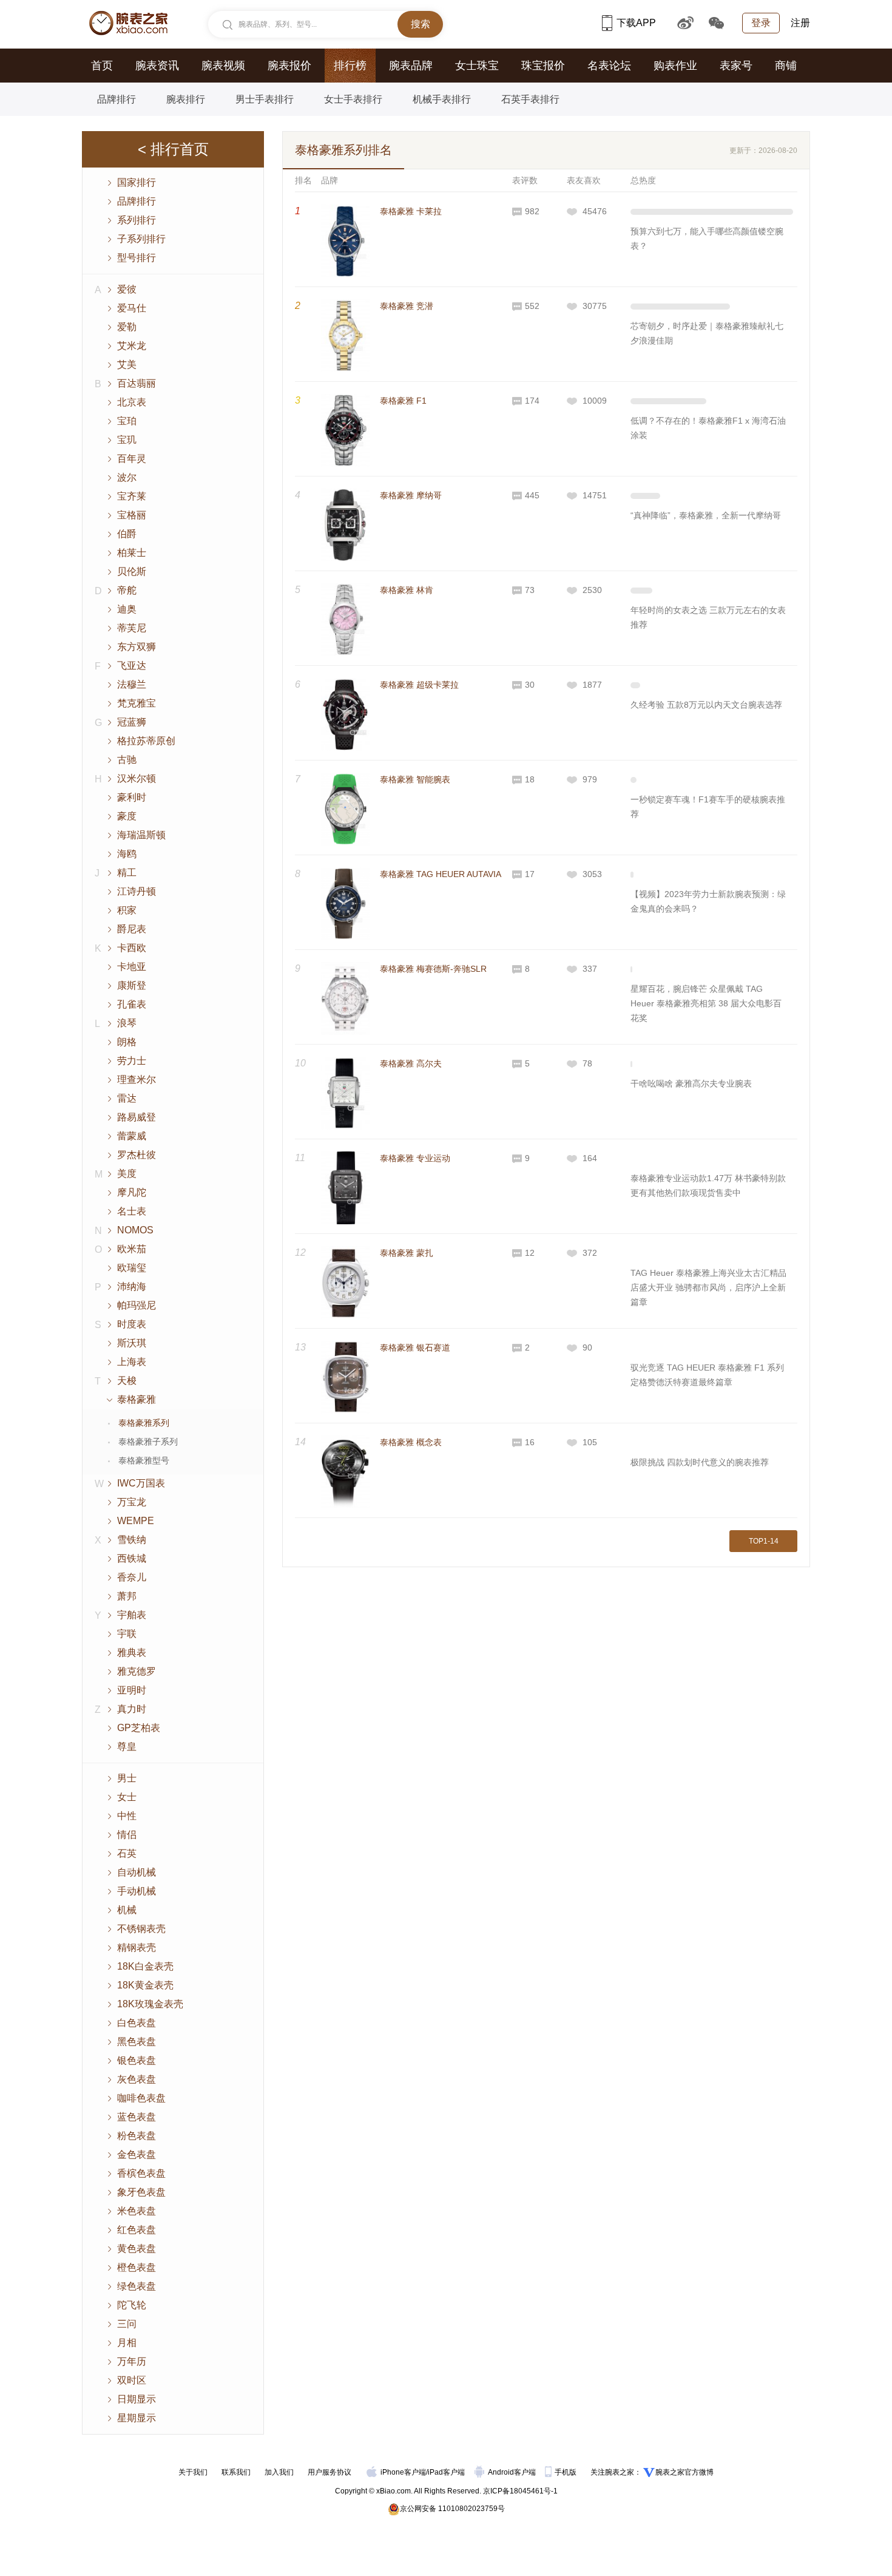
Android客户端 (513, 2472)
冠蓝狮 (132, 722)
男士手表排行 (265, 99)
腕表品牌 (411, 66)
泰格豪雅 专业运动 (415, 1158)
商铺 (786, 66)
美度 (127, 1174)
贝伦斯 (132, 571)
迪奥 (127, 609)
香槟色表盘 (141, 2173)
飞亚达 (132, 666)
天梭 (127, 1381)
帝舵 (127, 590)
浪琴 (127, 1023)
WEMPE (136, 1521)
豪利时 (132, 797)
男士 (127, 1778)
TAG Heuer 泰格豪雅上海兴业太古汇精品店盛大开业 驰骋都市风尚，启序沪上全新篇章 (708, 1287)
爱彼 (127, 289)
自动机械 (137, 1872)
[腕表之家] (128, 23)
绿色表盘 (137, 2286)
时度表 (132, 1324)
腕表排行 (186, 99)
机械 (127, 1910)
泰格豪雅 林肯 (407, 590)
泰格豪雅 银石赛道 (415, 1347)
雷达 (127, 1098)
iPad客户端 (446, 2472)
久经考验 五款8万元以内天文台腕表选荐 (706, 705)
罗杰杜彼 (137, 1155)
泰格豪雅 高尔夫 (411, 1063)
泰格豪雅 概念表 (411, 1442)
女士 (127, 1797)
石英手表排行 (530, 99)
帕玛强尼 (137, 1305)
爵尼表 (132, 929)
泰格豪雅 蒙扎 (407, 1253)
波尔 (127, 477)
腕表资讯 (157, 66)
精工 (127, 873)
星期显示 (137, 2418)
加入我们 (279, 2472)
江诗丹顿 (137, 891)
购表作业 (675, 66)
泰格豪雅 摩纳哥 (411, 495)
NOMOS (135, 1230)
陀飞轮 (132, 2305)
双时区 (132, 2380)
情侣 (127, 1835)
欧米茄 (132, 1249)
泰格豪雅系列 (144, 1423)
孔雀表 (132, 1004)
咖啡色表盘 (141, 2098)
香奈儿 (132, 1577)
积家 (127, 910)
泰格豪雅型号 (144, 1460)
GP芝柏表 (139, 1728)
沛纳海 (132, 1286)
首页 (102, 66)
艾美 (127, 364)
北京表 (132, 402)
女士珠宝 (477, 66)
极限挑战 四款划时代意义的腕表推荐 (700, 1462)
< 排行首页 (173, 149)
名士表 (132, 1211)
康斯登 (132, 985)
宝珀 (127, 421)
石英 (127, 1853)
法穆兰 (132, 684)
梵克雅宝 (137, 703)
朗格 (127, 1042)
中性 (127, 1816)
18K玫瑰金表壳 (150, 2004)
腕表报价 (289, 66)
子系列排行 (141, 239)
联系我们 (236, 2472)
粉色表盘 (137, 2136)
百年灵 (132, 459)
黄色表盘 (137, 2249)
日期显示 (137, 2399)
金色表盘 (137, 2154)
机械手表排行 (442, 99)
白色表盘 (137, 2023)
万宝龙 (132, 1502)
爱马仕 (132, 308)
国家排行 (137, 182)
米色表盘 (137, 2211)
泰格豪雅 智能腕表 (415, 779)
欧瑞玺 (132, 1268)
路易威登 (137, 1117)
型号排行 (137, 258)
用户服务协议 (329, 2472)
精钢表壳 (137, 1947)
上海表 (132, 1362)
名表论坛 (609, 66)
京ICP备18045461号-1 (520, 2491)
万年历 (132, 2361)
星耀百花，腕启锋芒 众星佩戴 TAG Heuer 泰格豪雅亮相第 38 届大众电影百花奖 (706, 1003)
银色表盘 (137, 2060)
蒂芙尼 (132, 628)
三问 (127, 2324)
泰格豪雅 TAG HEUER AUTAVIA (441, 874)
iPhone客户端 (403, 2472)
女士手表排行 (353, 99)
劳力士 (132, 1061)
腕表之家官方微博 (684, 2472)
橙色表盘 (137, 2267)
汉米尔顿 (137, 778)
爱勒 (127, 327)
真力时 (132, 1709)
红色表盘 (137, 2230)
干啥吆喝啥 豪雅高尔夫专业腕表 (691, 1083)
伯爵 (127, 534)
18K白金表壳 (145, 1966)
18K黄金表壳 (145, 1985)
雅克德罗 (137, 1671)
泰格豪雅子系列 (148, 1442)
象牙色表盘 (141, 2192)
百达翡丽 (137, 383)
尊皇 (127, 1747)
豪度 (127, 816)
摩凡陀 (132, 1192)
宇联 (127, 1634)
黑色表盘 (137, 2042)
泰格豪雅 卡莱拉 (411, 211)
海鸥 (127, 854)
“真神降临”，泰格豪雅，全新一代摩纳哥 (706, 515)
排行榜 (350, 66)
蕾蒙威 (132, 1136)
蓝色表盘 (137, 2117)
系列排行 (137, 220)
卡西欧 (132, 948)
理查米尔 (137, 1080)
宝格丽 (132, 515)
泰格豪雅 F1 (403, 401)
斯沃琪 (132, 1343)
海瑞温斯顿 (141, 835)
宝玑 (127, 440)
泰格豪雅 (137, 1399)
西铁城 (132, 1558)
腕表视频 (223, 66)
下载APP (636, 23)
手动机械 (137, 1891)
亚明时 (132, 1690)
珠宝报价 (543, 66)
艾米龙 (132, 346)
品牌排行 (117, 99)
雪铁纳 (132, 1540)
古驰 (127, 760)
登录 (761, 23)
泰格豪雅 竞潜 (407, 306)
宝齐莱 (132, 496)
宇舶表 (132, 1615)
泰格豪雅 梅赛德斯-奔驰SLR (433, 969)
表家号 (736, 66)
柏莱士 (132, 553)
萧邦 (127, 1596)
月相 (127, 2343)
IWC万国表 (141, 1483)
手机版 (566, 2472)
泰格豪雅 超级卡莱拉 (419, 685)
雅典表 (132, 1652)
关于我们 (193, 2472)
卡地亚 (132, 967)
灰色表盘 (137, 2079)
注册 (800, 23)
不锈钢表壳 (141, 1929)
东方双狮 (137, 647)
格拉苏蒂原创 (146, 741)
